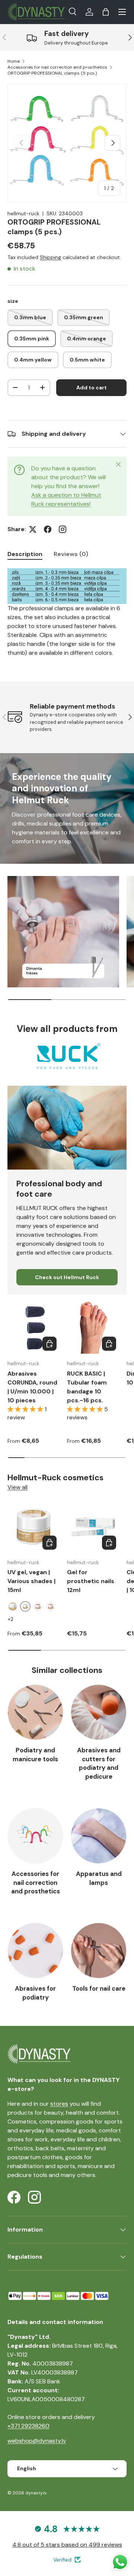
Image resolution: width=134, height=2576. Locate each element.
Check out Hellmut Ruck (67, 1277)
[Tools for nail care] (99, 1951)
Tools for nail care (99, 1988)
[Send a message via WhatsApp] (120, 2562)
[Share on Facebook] (48, 529)
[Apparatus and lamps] (99, 1836)
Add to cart (92, 388)
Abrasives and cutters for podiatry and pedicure (99, 1763)
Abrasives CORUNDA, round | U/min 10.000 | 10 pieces (32, 1387)
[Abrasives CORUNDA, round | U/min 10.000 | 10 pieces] (33, 1328)
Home (14, 61)
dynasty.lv (36, 2493)
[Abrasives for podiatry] (35, 1951)
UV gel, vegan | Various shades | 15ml (31, 1581)
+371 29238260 (28, 2426)
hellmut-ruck (23, 213)
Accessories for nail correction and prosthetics (57, 67)
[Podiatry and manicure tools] (35, 1712)
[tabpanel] (67, 613)
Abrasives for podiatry (35, 1993)
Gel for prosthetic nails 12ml (91, 1581)
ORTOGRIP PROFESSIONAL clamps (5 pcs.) (52, 73)
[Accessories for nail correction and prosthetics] (35, 1836)
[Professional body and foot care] (67, 1128)
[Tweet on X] (33, 529)
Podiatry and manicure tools (35, 1755)
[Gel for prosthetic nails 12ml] (93, 1527)
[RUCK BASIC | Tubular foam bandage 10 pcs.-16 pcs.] (93, 1328)
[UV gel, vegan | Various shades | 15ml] (33, 1527)
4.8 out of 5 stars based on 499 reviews (67, 2545)
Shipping (50, 257)
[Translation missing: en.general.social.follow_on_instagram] (63, 529)
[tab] (25, 554)
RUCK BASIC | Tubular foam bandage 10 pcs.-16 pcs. (87, 1387)
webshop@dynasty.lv (37, 2441)
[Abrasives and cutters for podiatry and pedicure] (99, 1712)
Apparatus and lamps (99, 1878)
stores (59, 2104)
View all (17, 1487)
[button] (106, 12)
